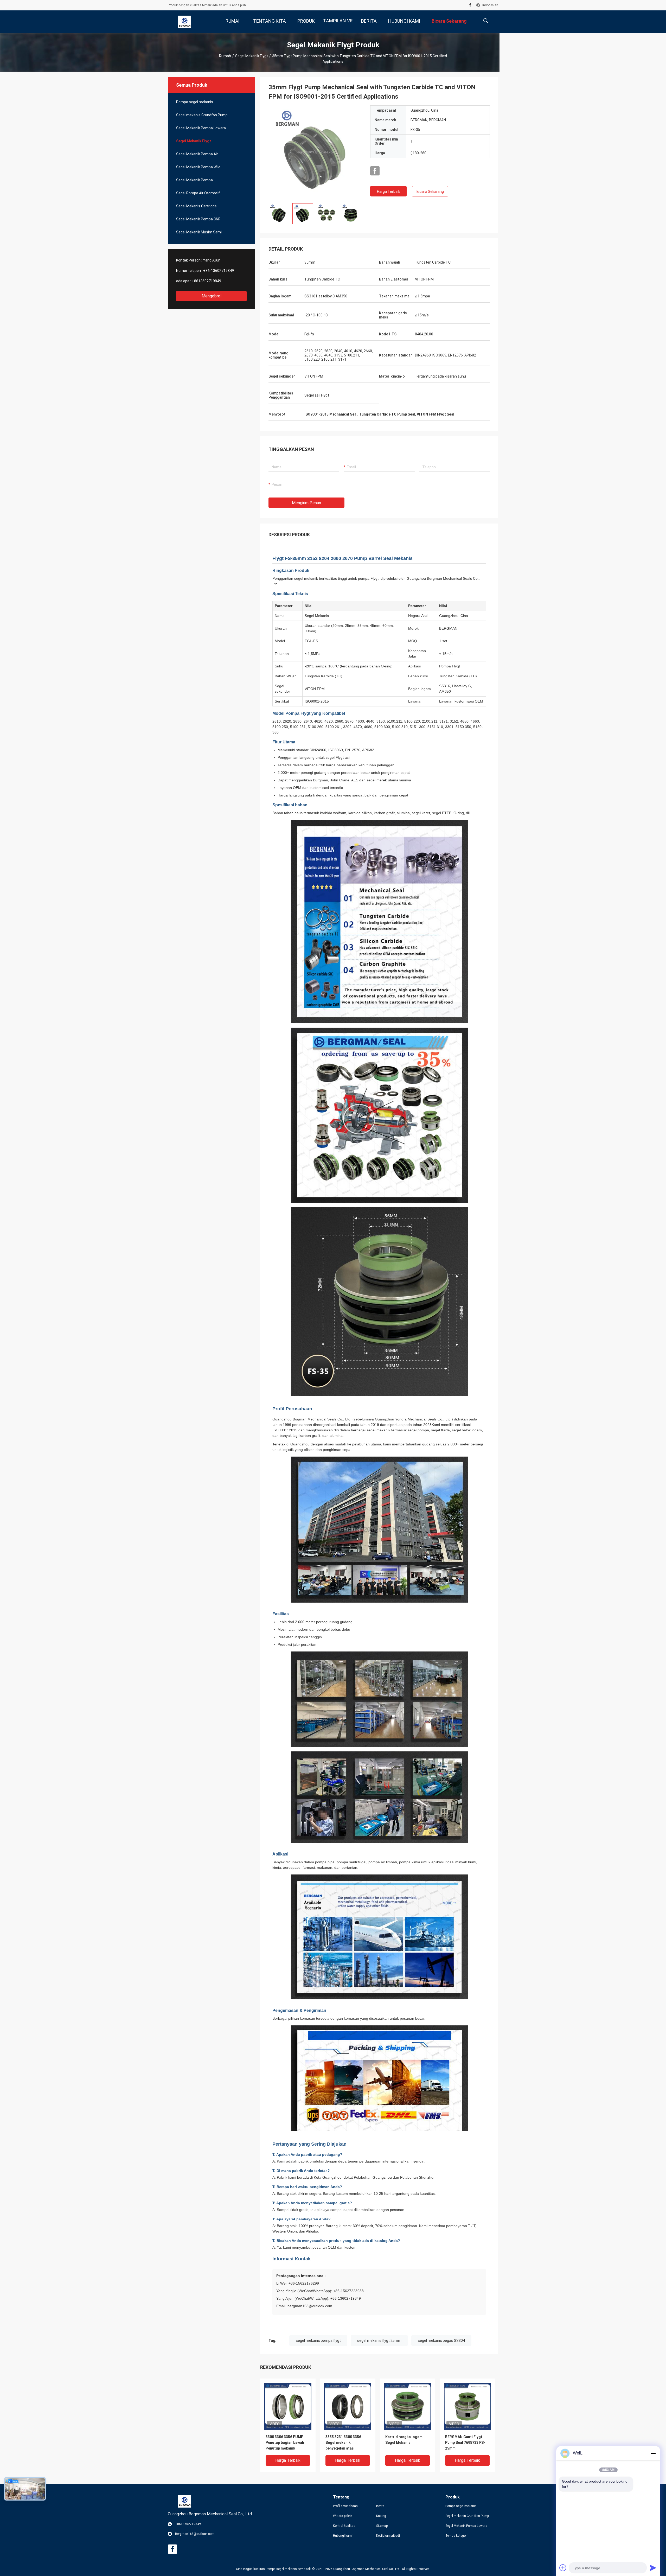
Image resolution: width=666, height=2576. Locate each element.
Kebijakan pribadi (388, 2536)
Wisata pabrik (343, 2516)
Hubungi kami (343, 2536)
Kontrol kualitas (344, 2526)
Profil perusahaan (345, 2506)
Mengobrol (212, 296)
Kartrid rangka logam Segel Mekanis (404, 2440)
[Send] (653, 2568)
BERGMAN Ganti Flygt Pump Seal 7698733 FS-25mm (465, 2443)
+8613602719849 (206, 281)
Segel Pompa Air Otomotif (198, 193)
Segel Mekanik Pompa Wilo (198, 167)
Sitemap (382, 2526)
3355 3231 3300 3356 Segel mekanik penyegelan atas (343, 2443)
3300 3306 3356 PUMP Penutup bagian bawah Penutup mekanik (285, 2443)
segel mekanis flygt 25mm (379, 2341)
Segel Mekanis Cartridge (196, 206)
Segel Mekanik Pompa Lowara (201, 128)
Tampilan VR (338, 21)
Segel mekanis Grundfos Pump (202, 115)
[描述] (486, 21)
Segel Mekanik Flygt (252, 56)
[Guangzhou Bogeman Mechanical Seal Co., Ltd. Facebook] (470, 5)
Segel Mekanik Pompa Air (197, 154)
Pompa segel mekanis (195, 102)
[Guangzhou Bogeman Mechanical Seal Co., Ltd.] (185, 22)
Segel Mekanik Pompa (194, 180)
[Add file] (563, 2568)
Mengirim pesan (306, 503)
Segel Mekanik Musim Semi (199, 232)
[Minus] (653, 2453)
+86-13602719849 (219, 271)
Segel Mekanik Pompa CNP (198, 219)
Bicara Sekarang (430, 192)
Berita (380, 2506)
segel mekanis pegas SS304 (441, 2341)
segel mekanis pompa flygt (318, 2341)
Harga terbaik (389, 192)
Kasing (381, 2516)
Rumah (225, 56)
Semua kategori (456, 2536)
